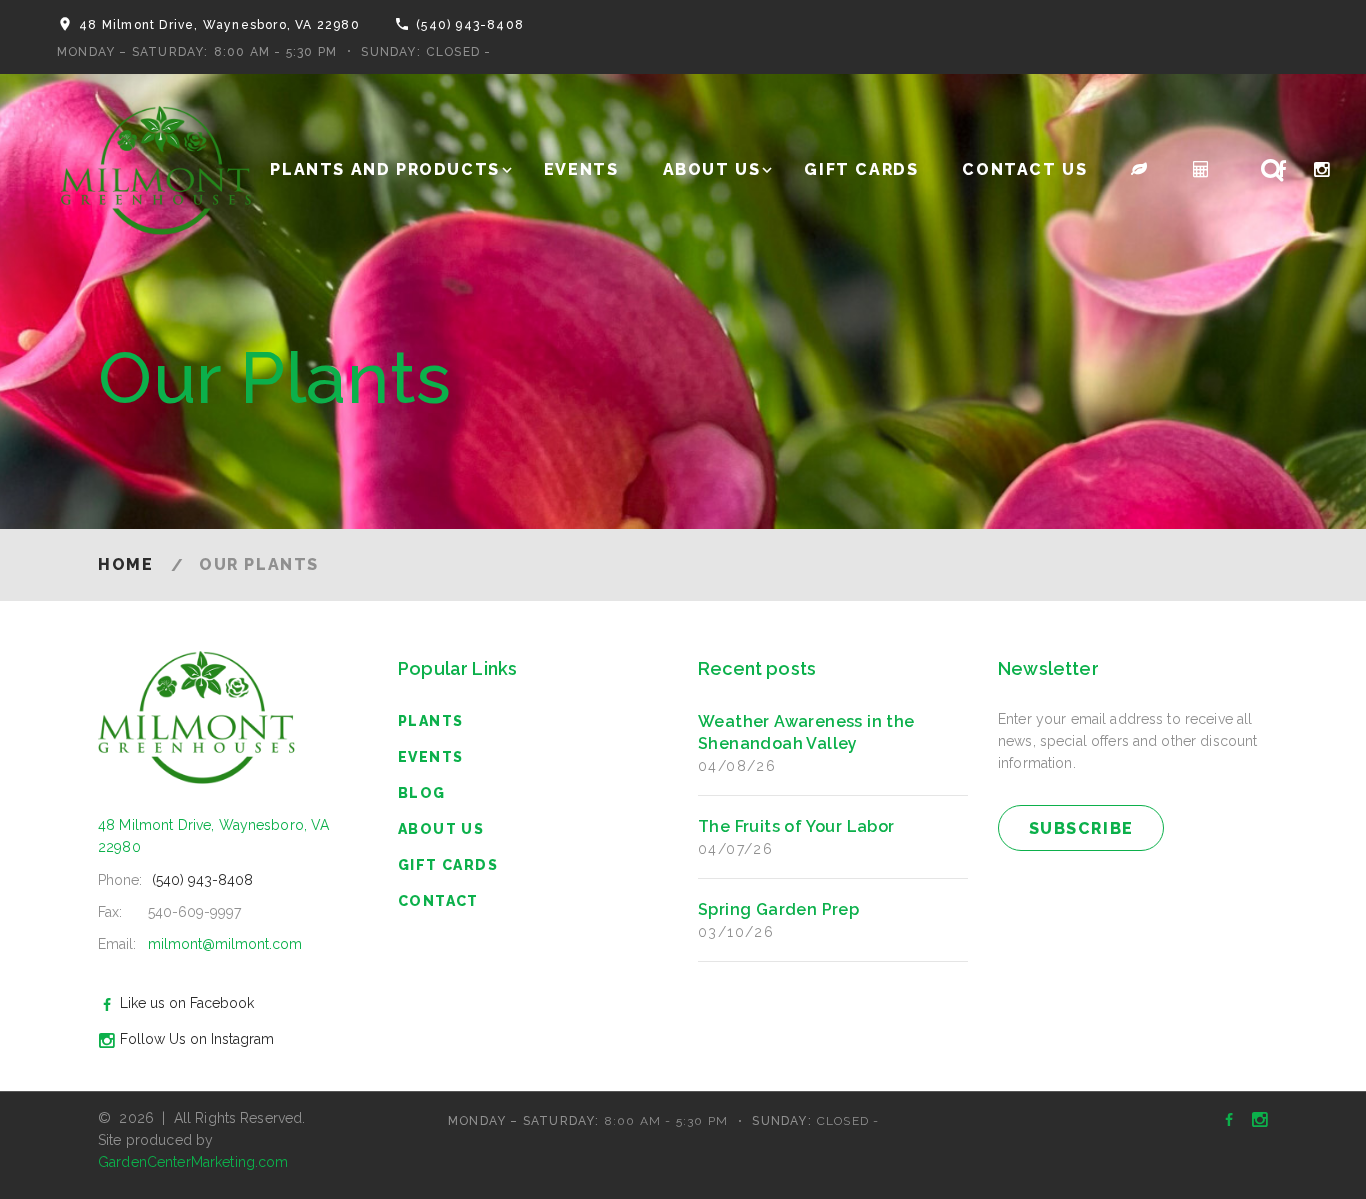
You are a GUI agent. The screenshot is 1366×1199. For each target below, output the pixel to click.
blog (422, 793)
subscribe (1081, 828)
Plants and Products (384, 169)
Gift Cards (861, 169)
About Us (712, 169)
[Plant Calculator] (1140, 169)
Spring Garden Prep (778, 909)
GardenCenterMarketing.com (193, 1162)
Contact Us (1024, 169)
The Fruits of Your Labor (796, 826)
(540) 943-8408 (470, 25)
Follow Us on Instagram (197, 1039)
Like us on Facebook (187, 1003)
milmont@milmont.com (225, 944)
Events (581, 169)
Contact (438, 901)
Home (125, 564)
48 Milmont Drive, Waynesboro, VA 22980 (219, 25)
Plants (430, 721)
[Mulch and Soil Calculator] (1202, 169)
